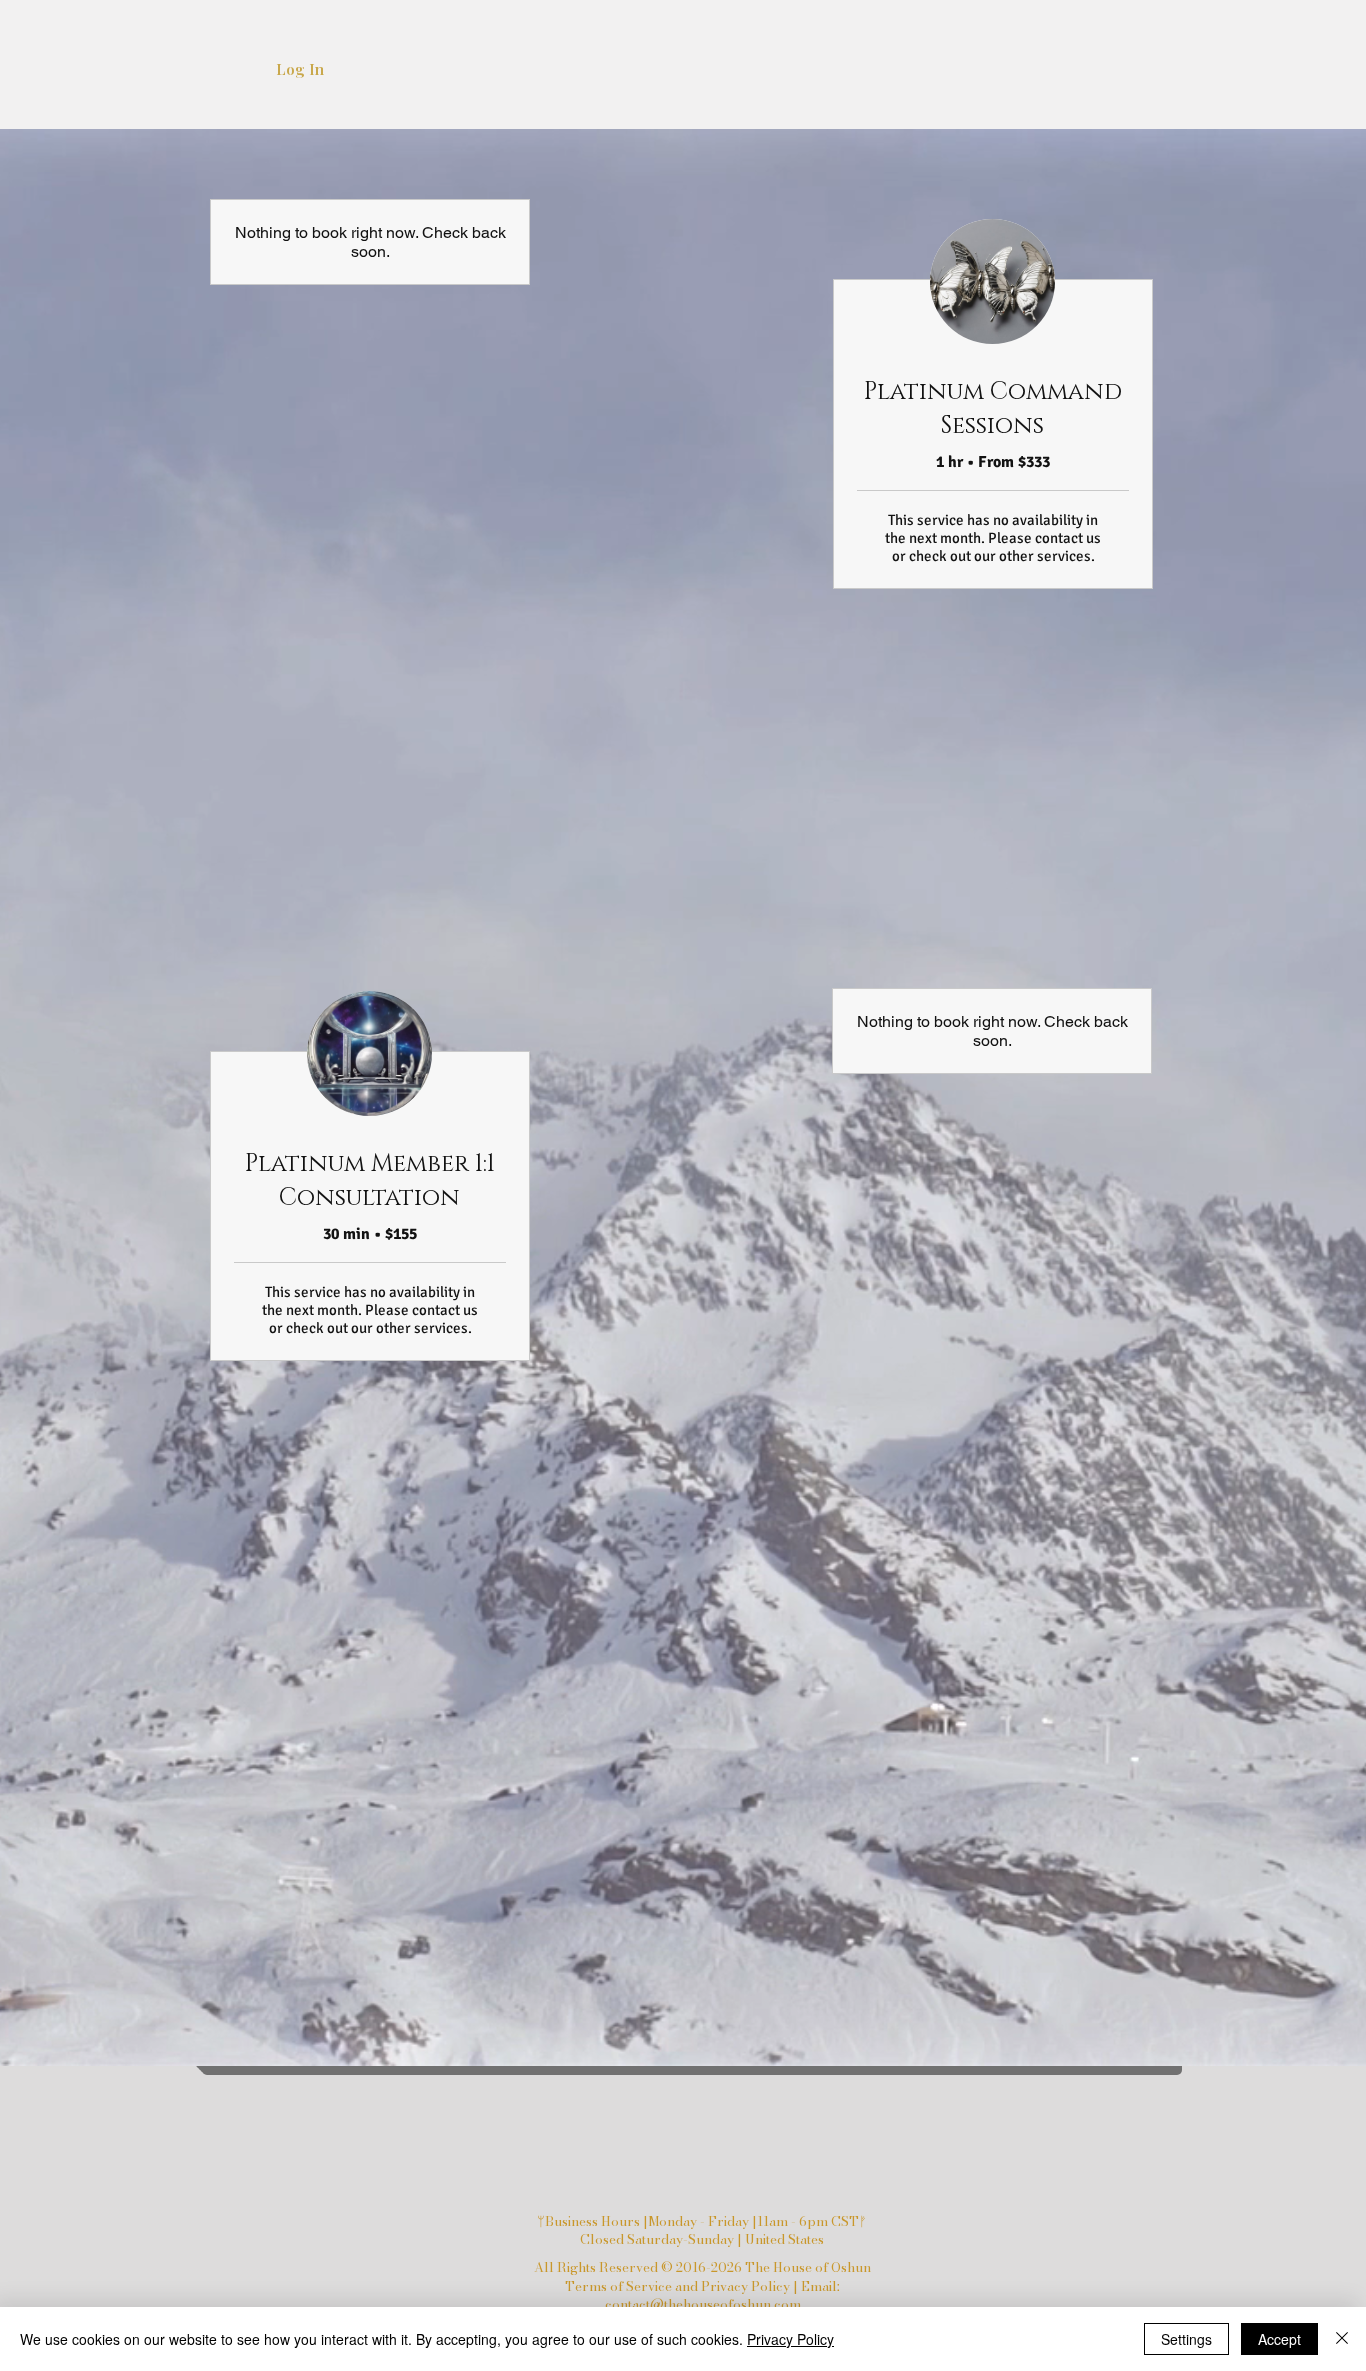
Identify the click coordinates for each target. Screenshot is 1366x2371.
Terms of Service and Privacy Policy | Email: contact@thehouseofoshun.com (702, 2295)
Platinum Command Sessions (993, 409)
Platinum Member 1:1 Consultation (370, 1181)
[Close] (1342, 2339)
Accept (1279, 2339)
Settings (1186, 2339)
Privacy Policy (790, 2339)
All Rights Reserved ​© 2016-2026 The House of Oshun (702, 2267)
